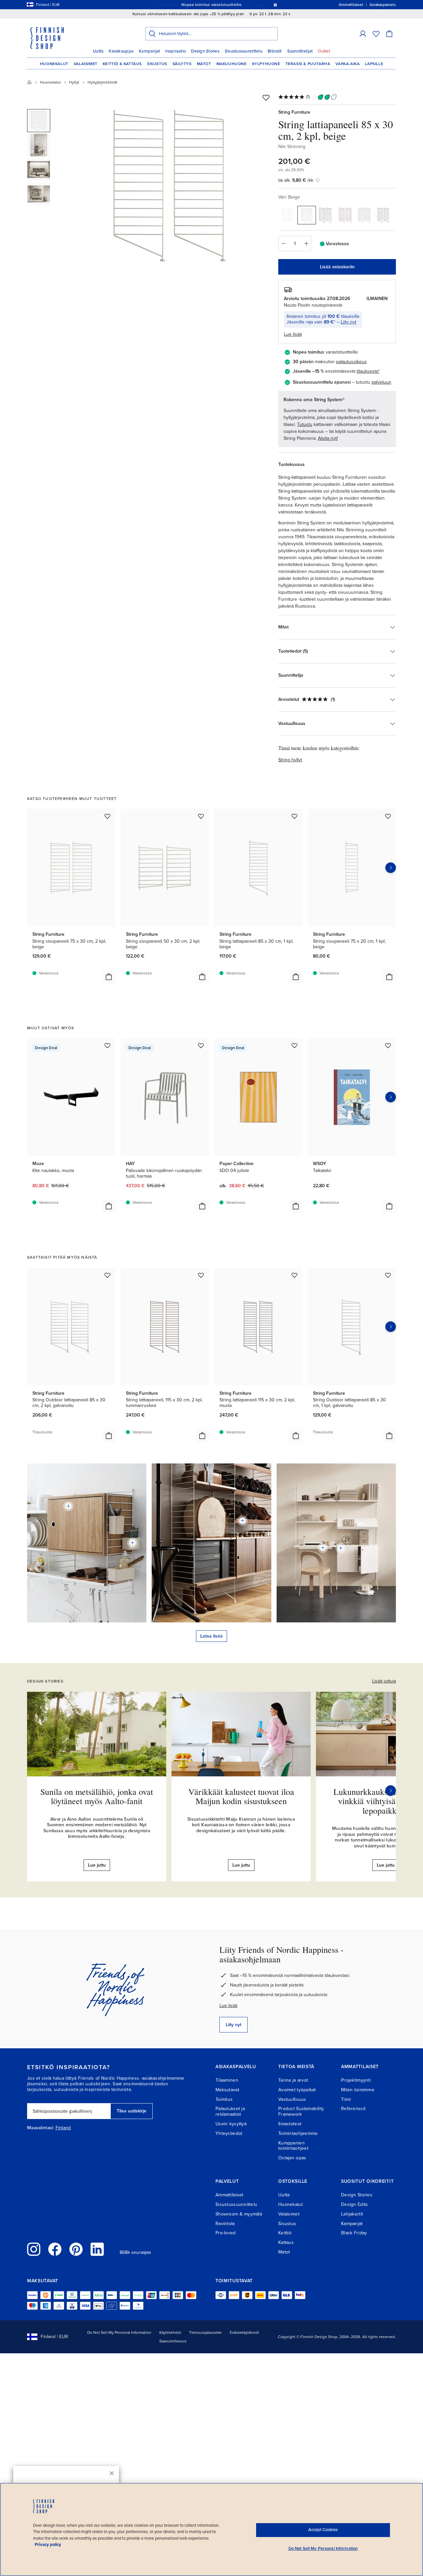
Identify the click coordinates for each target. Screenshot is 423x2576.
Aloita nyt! (328, 438)
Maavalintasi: (41, 2128)
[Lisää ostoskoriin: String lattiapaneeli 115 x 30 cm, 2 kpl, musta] (296, 1436)
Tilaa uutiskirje (132, 2111)
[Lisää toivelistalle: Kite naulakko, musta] (107, 1045)
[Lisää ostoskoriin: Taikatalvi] (389, 1206)
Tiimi (346, 2099)
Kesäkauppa (121, 51)
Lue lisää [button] (293, 334)
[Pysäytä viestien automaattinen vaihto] (275, 5)
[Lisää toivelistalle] (266, 97)
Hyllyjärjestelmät (102, 82)
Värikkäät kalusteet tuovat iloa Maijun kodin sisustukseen (241, 1796)
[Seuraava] (391, 1791)
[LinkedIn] (97, 2249)
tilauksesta (367, 371)
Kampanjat (149, 51)
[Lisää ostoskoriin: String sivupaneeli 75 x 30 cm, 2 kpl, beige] (109, 977)
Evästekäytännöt (244, 2332)
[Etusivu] (29, 82)
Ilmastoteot (290, 2124)
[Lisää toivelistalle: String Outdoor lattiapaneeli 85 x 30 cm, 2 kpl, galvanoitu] (107, 1275)
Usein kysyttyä (231, 2124)
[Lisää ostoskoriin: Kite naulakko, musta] (109, 1206)
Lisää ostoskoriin (337, 267)
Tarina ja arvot (293, 2080)
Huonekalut (54, 64)
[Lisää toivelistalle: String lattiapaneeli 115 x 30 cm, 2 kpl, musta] (294, 1275)
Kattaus (286, 2242)
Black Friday (354, 2233)
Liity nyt (348, 322)
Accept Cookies (323, 2530)
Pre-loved (226, 2233)
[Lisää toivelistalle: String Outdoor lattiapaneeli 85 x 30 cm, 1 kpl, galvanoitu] (388, 1275)
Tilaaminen (227, 2080)
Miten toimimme (358, 2090)
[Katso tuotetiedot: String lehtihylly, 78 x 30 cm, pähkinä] (243, 1521)
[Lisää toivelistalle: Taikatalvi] (388, 1045)
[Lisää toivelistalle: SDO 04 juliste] (294, 1045)
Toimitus (224, 2099)
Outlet (324, 51)
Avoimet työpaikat (297, 2090)
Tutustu (305, 424)
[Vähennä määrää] (283, 244)
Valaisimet (86, 64)
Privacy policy (48, 2545)
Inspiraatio (175, 51)
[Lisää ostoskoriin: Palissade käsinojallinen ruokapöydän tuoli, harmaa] (202, 1206)
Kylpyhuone (266, 64)
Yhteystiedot (229, 2133)
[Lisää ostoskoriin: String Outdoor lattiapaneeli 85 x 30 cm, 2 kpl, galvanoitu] (109, 1436)
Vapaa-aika (347, 64)
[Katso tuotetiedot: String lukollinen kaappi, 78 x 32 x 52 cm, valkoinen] (341, 1548)
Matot (204, 64)
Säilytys (182, 64)
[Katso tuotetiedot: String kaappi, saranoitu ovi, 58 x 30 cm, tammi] (68, 1506)
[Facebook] (55, 2249)
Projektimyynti (356, 2080)
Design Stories (205, 51)
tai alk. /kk (296, 180)
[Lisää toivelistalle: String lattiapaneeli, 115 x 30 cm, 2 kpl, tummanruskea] (201, 1275)
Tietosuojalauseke (205, 2332)
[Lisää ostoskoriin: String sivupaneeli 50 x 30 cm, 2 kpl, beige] (202, 977)
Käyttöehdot (170, 2332)
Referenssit (353, 2109)
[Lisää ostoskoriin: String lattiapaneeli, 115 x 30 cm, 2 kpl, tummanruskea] (202, 1436)
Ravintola (225, 2224)
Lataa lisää (211, 1636)
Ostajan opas (292, 2158)
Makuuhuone (232, 64)
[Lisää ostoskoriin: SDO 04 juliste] (296, 1206)
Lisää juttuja (384, 1681)
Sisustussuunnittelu (244, 51)
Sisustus (157, 64)
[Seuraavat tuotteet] (391, 868)
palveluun (381, 382)
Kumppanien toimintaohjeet (293, 2146)
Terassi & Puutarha (308, 64)
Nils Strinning (292, 147)
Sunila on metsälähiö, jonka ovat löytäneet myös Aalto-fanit (97, 1796)
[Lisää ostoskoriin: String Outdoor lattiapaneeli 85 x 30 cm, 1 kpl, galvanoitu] (389, 1436)
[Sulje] (112, 2473)
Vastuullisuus (292, 2099)
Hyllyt (74, 82)
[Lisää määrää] (306, 244)
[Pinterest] (76, 2249)
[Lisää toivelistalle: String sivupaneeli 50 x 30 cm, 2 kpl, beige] (201, 816)
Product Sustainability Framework (301, 2111)
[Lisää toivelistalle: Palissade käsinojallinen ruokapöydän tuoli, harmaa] (201, 1045)
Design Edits (354, 2204)
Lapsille (374, 64)
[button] (363, 34)
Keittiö (285, 2233)
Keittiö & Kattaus (122, 64)
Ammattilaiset (230, 2195)
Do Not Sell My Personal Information (119, 2332)
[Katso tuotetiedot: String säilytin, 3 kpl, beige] (133, 1543)
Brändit (275, 51)
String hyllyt (290, 760)
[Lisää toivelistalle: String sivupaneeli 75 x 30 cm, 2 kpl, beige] (107, 816)
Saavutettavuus (173, 2341)
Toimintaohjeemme (298, 2133)
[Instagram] (34, 2249)
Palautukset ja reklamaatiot (230, 2111)
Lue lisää (228, 2006)
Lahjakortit (352, 2214)
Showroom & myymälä (239, 2214)
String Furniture (294, 112)
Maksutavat (227, 2090)
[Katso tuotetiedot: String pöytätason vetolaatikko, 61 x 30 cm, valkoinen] (323, 1548)
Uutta (98, 51)
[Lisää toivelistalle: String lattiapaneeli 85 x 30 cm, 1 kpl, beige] (294, 816)
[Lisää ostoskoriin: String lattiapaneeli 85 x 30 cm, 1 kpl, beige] (296, 977)
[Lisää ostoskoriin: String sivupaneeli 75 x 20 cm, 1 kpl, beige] (389, 977)
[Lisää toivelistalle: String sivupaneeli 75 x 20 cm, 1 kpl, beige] (388, 816)
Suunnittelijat (300, 51)
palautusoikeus (351, 362)
